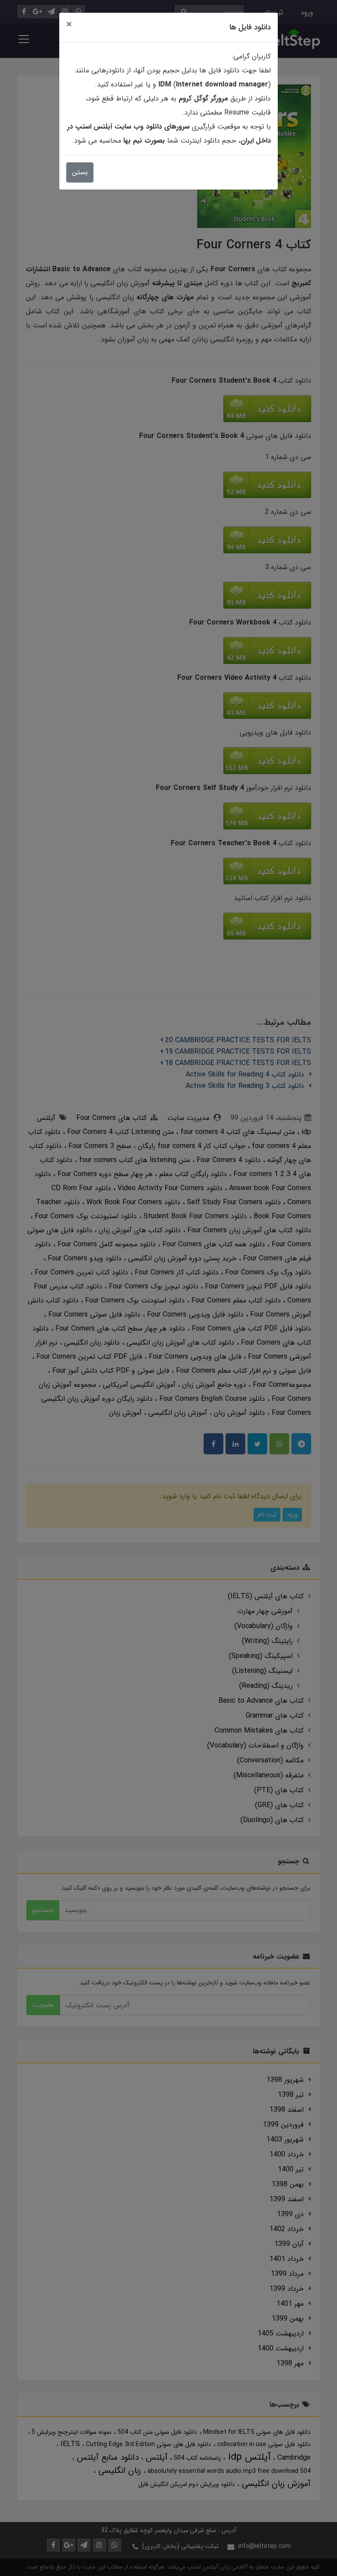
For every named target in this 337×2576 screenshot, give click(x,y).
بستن (80, 172)
